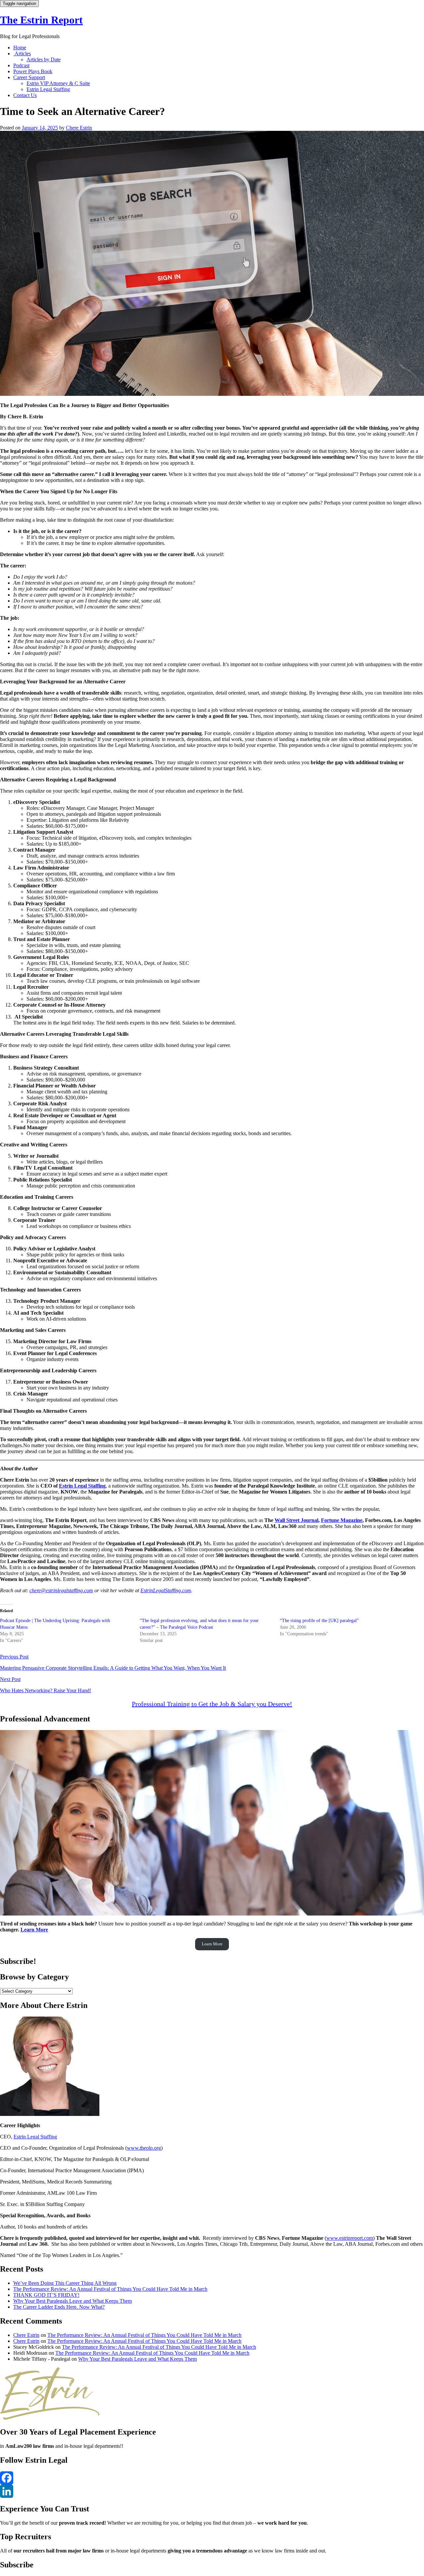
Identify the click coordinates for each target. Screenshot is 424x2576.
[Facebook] (212, 2478)
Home (20, 48)
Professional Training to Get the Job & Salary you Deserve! (212, 1704)
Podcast (21, 65)
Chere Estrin (79, 128)
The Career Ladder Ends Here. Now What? (59, 2307)
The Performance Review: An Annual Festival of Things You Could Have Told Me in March (110, 2289)
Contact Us (25, 95)
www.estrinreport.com (350, 2238)
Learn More (34, 1930)
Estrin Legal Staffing (48, 89)
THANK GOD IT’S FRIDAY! (46, 2295)
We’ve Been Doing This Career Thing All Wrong (65, 2283)
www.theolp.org (144, 2148)
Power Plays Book (33, 71)
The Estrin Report (41, 20)
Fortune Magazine (342, 1520)
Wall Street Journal (296, 1520)
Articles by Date (44, 59)
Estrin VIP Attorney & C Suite (58, 83)
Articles (22, 53)
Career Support (29, 77)
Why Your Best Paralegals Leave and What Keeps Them (73, 2301)
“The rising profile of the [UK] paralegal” (319, 1621)
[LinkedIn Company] (212, 2491)
